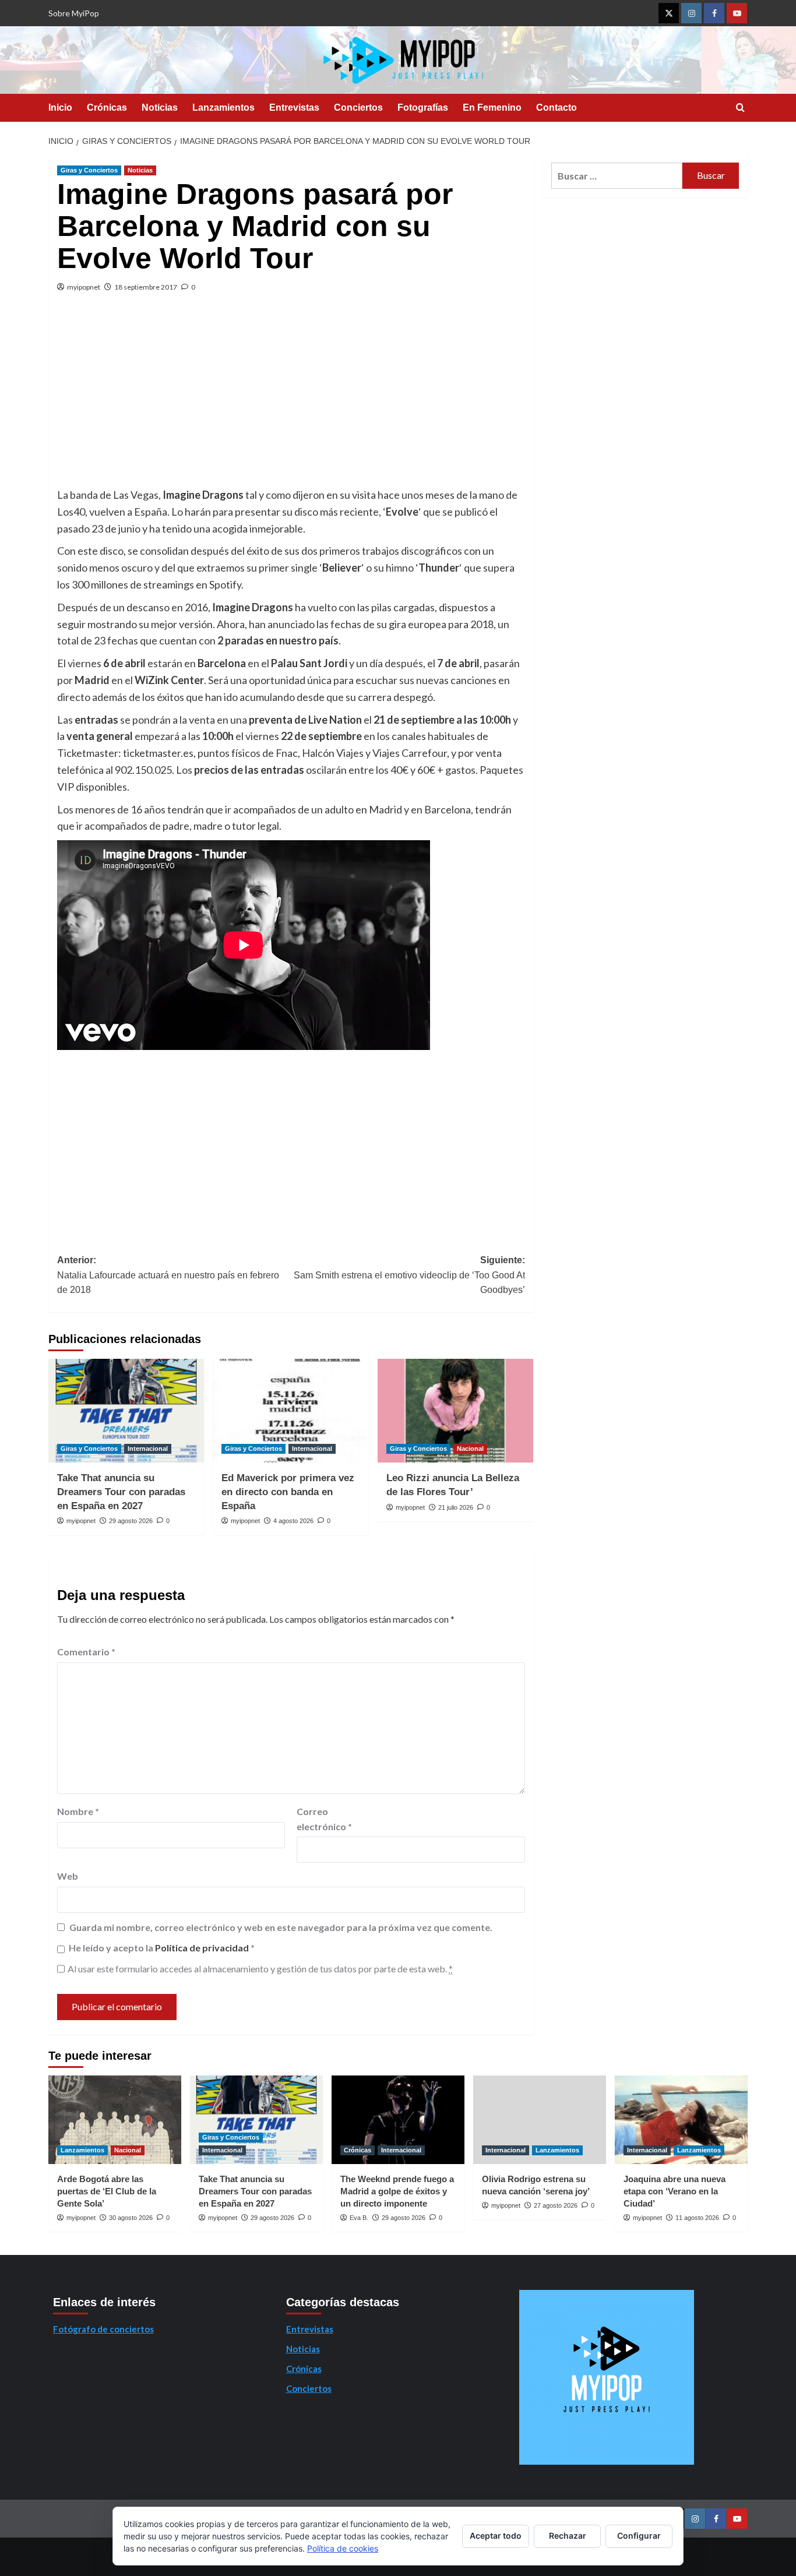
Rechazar (568, 2536)
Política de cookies (343, 2548)
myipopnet (84, 287)
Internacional (148, 1449)
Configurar (639, 2536)
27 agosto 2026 (556, 2205)
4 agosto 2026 (293, 1521)
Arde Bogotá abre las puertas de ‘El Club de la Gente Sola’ (107, 2191)
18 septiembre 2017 (146, 287)
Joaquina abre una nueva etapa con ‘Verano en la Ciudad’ (675, 2191)
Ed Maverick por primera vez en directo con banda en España (288, 1492)
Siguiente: (409, 1275)
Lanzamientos (223, 108)
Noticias (160, 108)
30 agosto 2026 (131, 2218)
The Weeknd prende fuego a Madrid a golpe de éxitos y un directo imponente (397, 2191)
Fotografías (423, 108)
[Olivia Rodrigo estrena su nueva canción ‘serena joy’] (540, 2120)
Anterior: (168, 1275)
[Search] (740, 108)
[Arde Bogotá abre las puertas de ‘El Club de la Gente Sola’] (115, 2120)
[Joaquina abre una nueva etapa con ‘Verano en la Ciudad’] (681, 2120)
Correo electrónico (324, 1819)
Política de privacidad (203, 1948)
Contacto (557, 108)
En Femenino (492, 108)
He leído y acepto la (162, 1948)
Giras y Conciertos (89, 170)
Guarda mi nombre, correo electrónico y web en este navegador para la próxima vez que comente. (281, 1927)
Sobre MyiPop (74, 13)
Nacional (470, 1449)
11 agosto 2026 (697, 2218)
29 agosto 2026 (131, 1521)
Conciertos (358, 108)
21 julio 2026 (456, 1507)
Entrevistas (294, 108)
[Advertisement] (291, 399)
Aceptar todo (496, 2536)
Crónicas (107, 108)
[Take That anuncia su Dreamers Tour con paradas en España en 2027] (126, 1411)
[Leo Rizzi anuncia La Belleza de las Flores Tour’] (455, 1411)
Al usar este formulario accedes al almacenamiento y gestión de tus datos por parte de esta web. (260, 1969)
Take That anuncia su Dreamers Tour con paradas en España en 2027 (121, 1492)
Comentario (86, 1652)
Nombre (78, 1811)
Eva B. (359, 2218)
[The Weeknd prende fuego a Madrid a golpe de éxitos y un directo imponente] (398, 2120)
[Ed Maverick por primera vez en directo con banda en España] (290, 1411)
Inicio (60, 108)
